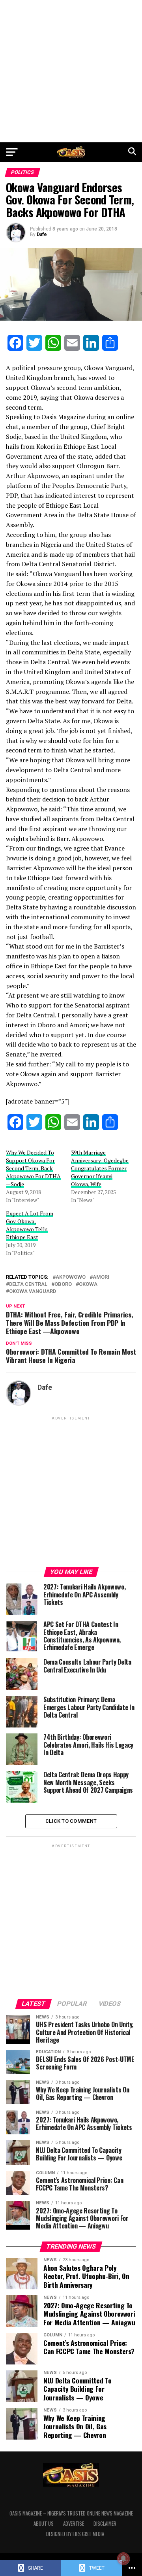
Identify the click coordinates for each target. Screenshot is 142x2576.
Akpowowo (71, 1277)
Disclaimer (105, 2524)
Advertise (74, 2524)
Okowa (88, 1284)
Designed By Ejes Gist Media (75, 2534)
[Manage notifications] (123, 2559)
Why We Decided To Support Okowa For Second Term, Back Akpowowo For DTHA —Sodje (33, 1168)
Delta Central (28, 1284)
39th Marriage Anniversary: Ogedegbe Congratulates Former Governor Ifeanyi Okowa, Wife (100, 1168)
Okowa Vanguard (33, 1292)
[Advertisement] (71, 71)
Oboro (63, 1284)
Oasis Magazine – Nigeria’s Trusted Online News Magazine (71, 2513)
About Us (44, 2524)
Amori (101, 1277)
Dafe (42, 234)
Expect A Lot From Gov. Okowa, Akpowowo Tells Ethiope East (30, 1225)
